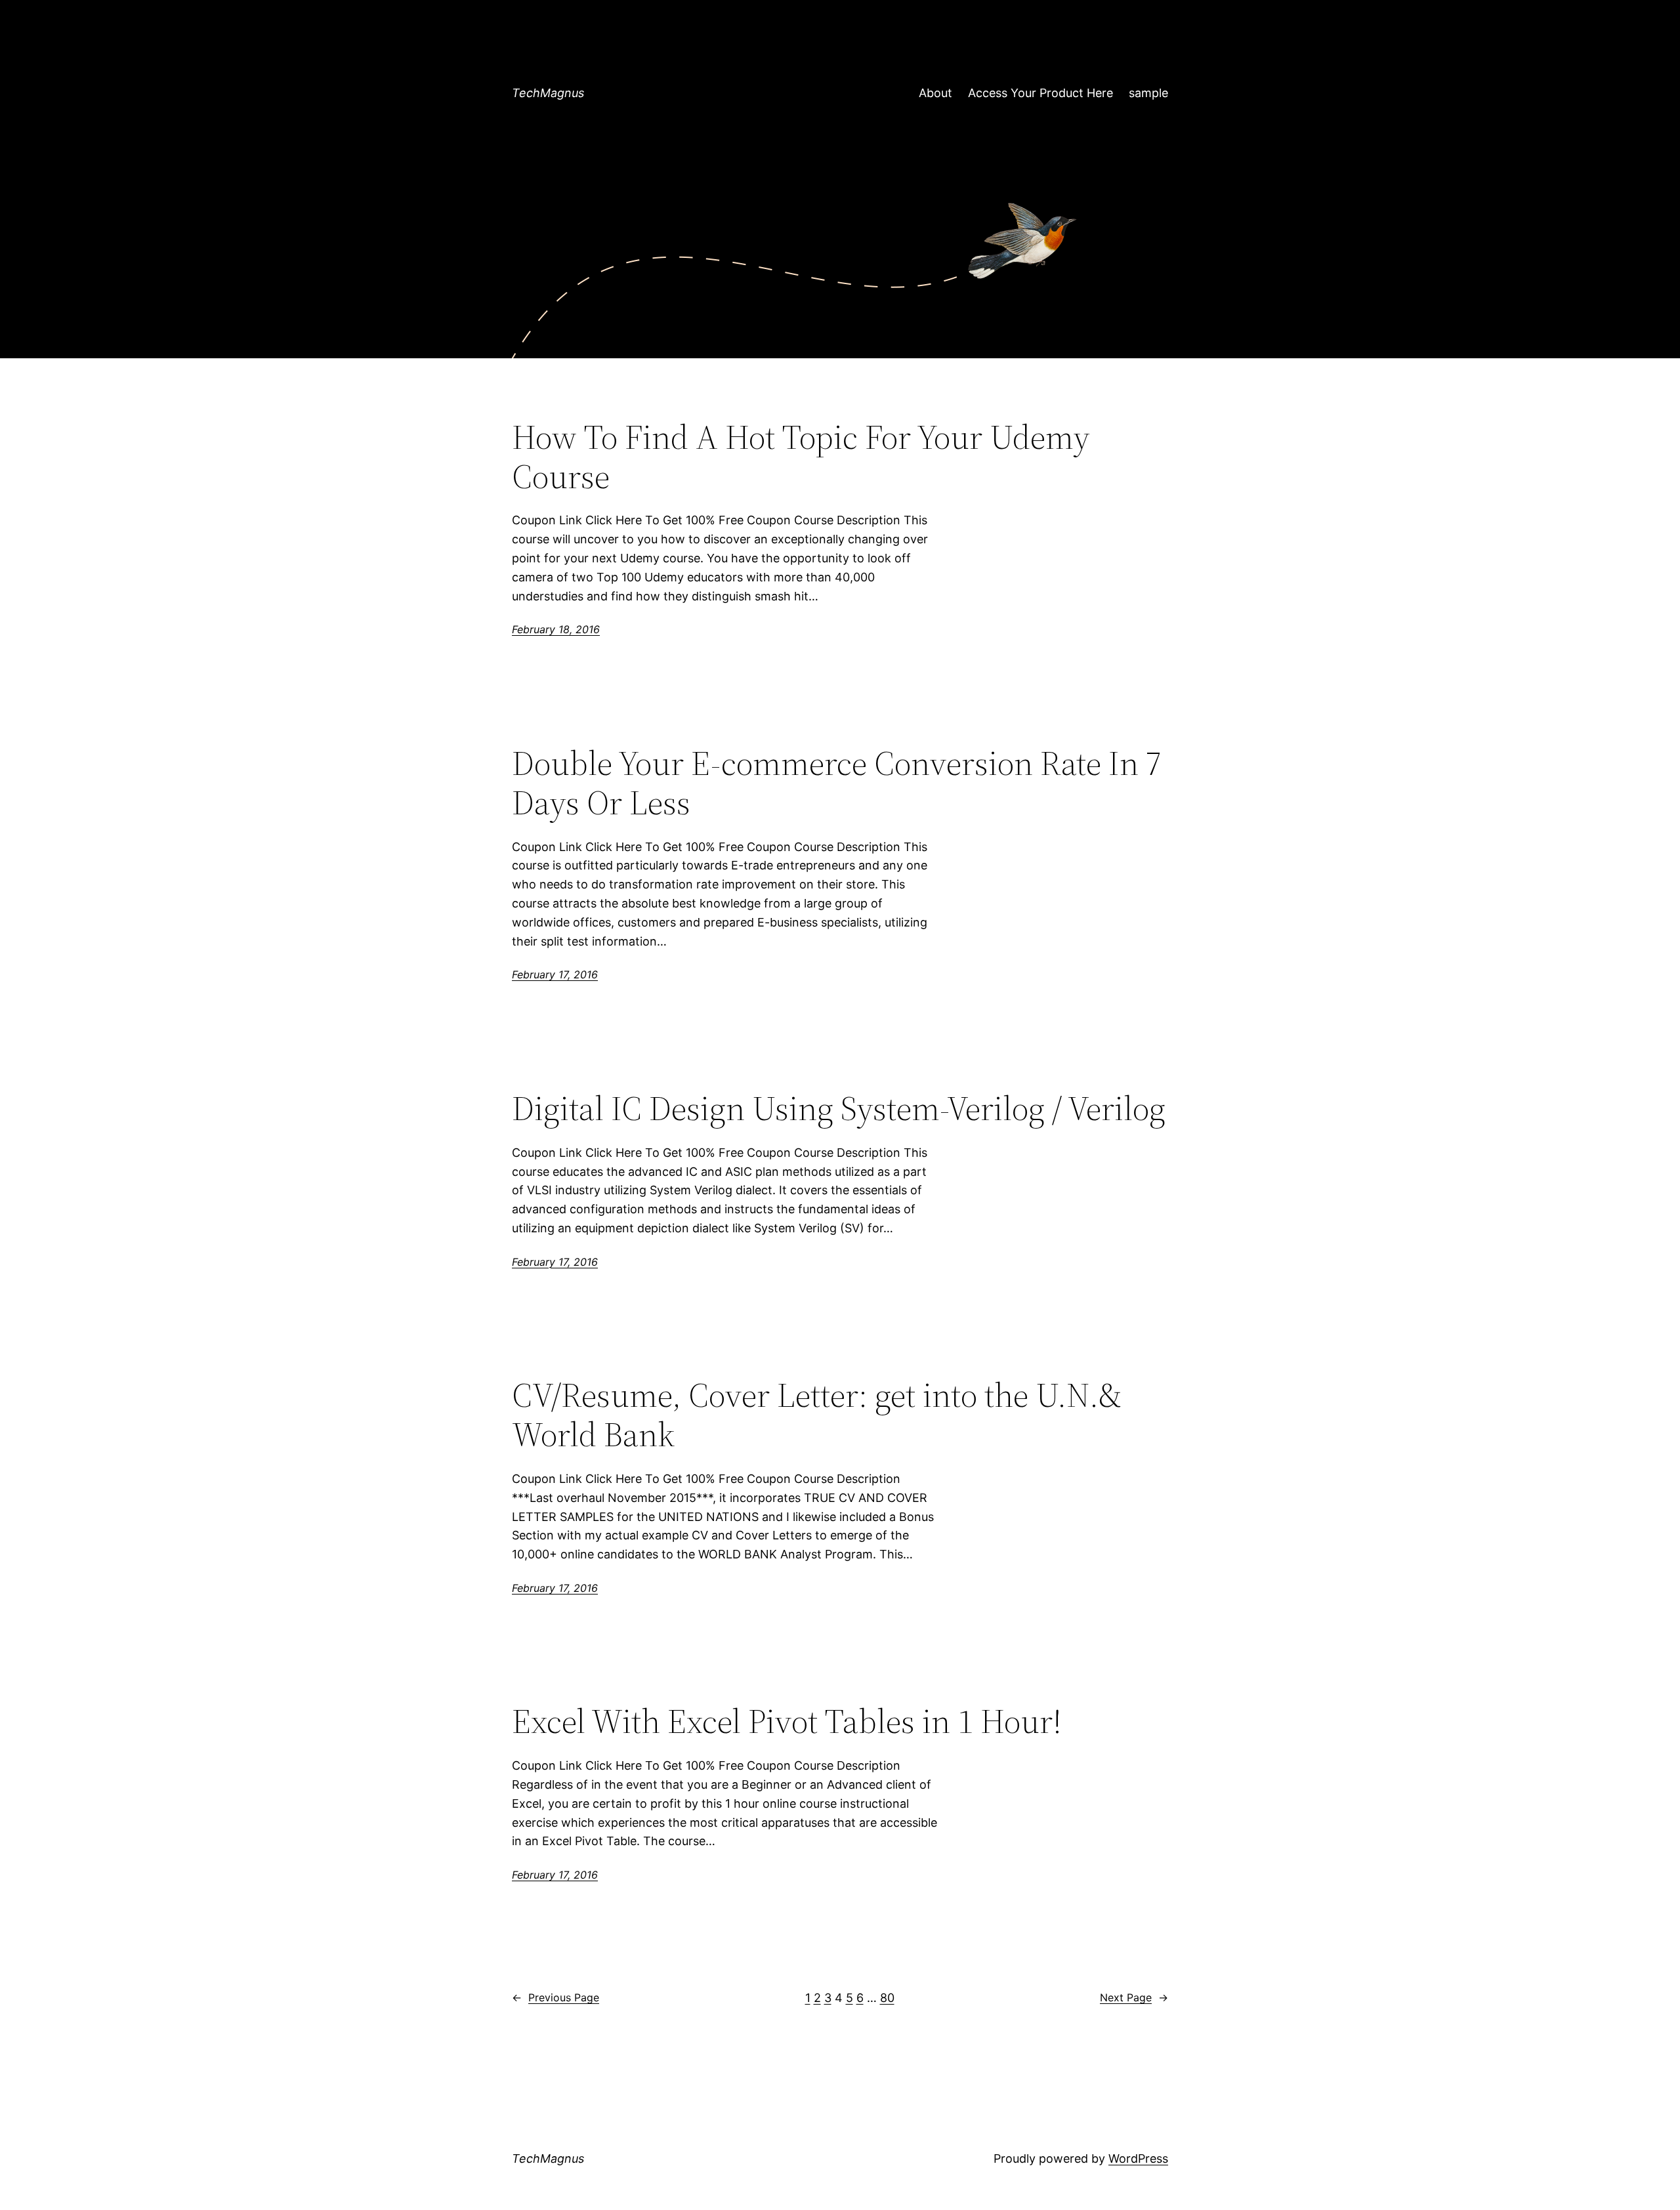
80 (887, 1998)
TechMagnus (548, 93)
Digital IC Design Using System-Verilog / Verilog (839, 1108)
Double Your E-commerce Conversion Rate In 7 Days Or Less (837, 783)
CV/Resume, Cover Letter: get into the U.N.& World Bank (817, 1415)
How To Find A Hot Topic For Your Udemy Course (801, 457)
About (935, 93)
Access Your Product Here (1040, 93)
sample (1148, 93)
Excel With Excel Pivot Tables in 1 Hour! (787, 1721)
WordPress (1138, 2158)
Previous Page (556, 1997)
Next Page (1134, 1997)
